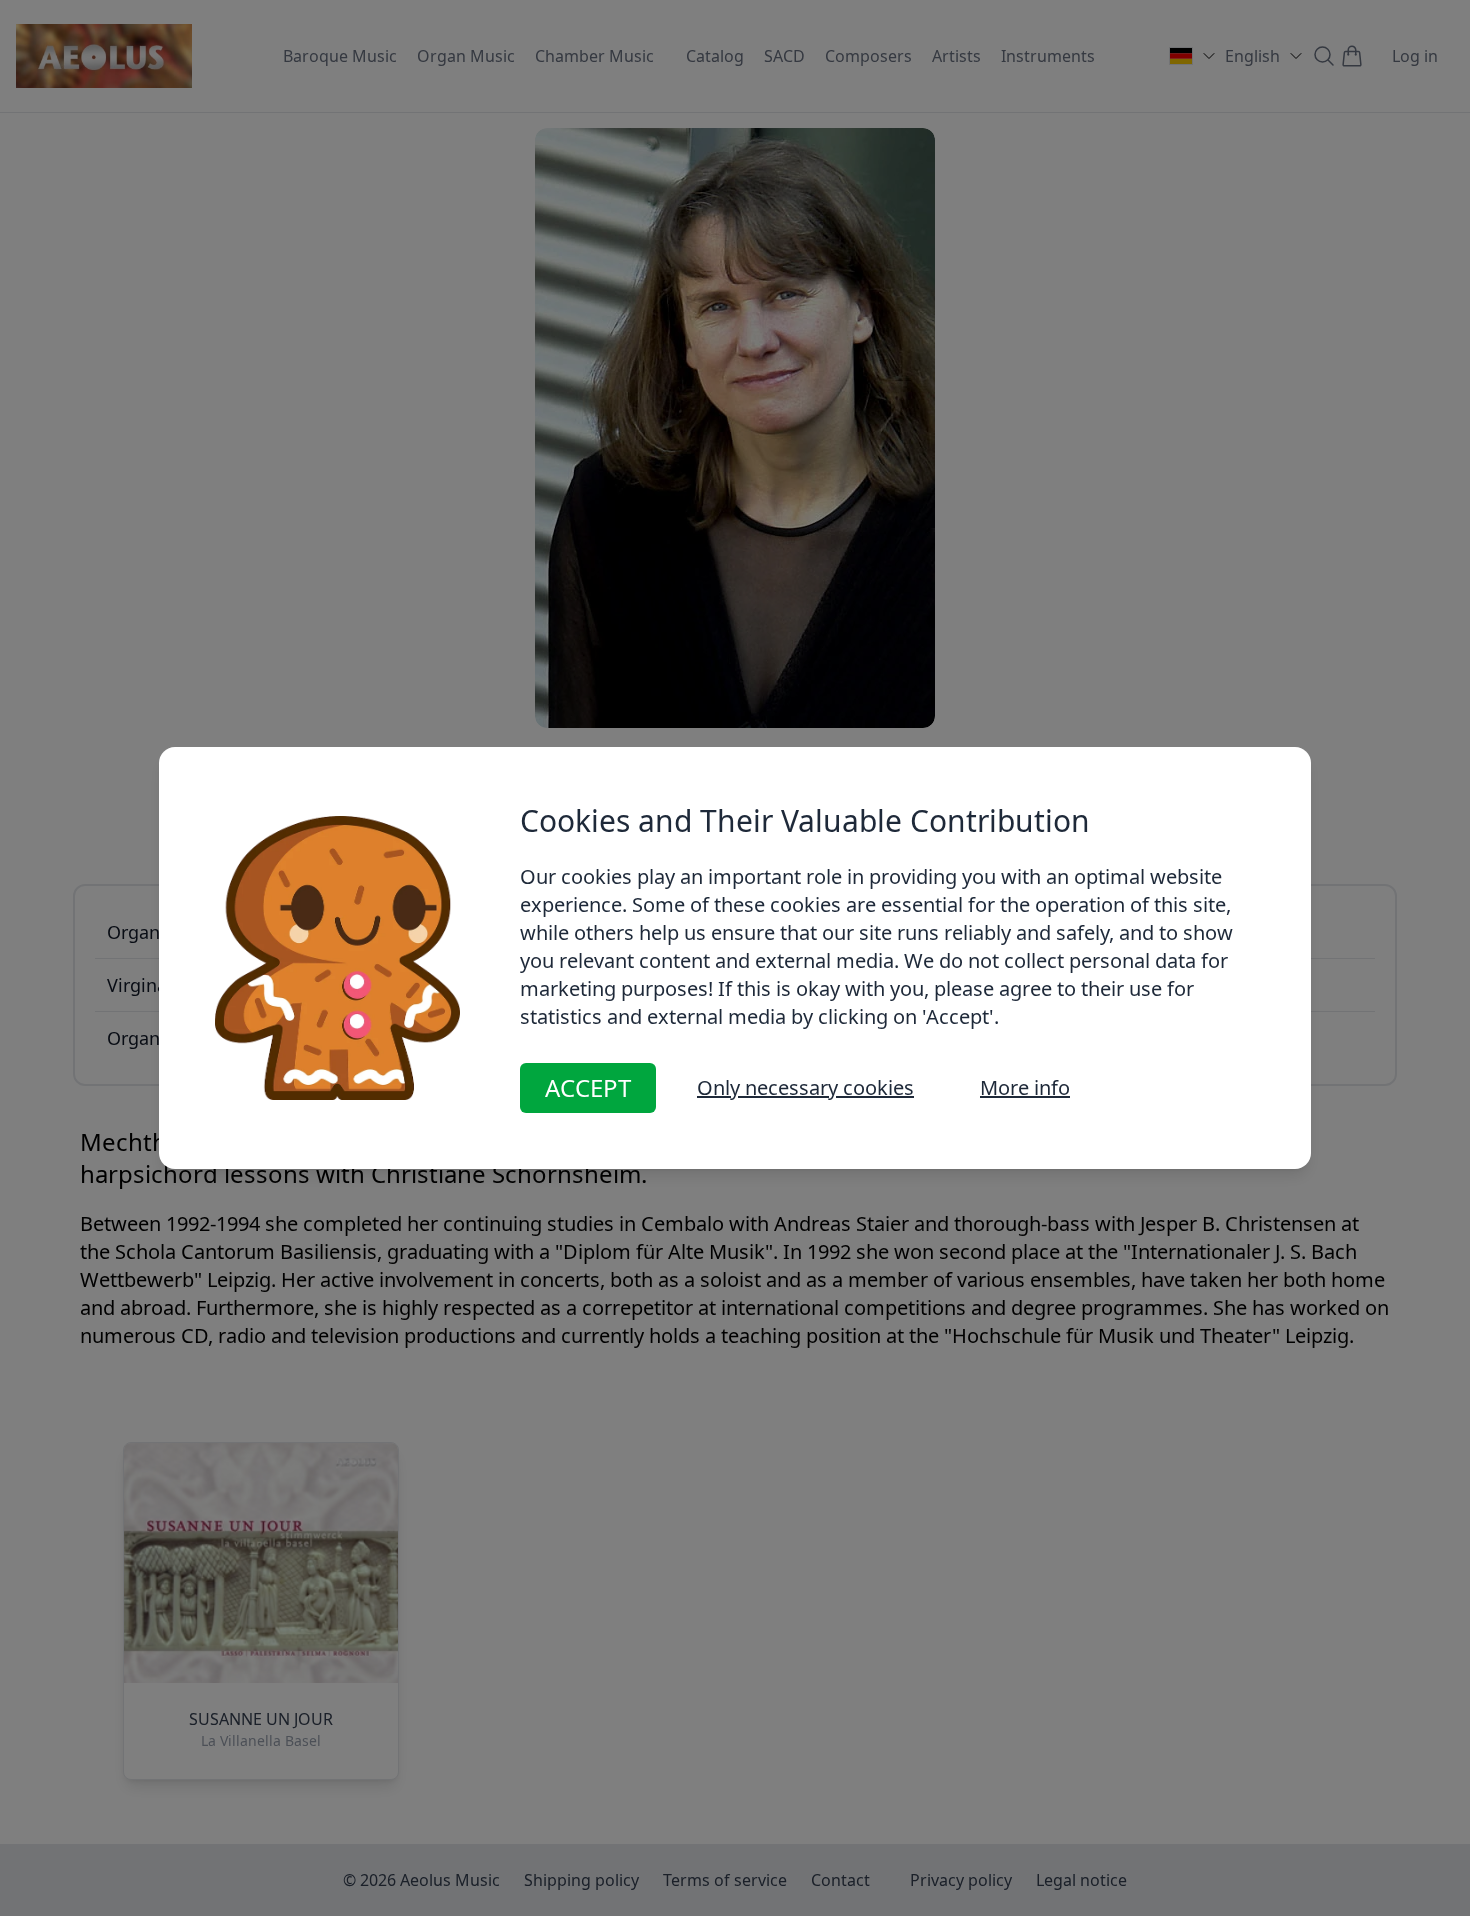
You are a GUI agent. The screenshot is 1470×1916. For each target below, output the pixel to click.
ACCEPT (588, 1087)
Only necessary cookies (805, 1087)
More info (1025, 1087)
